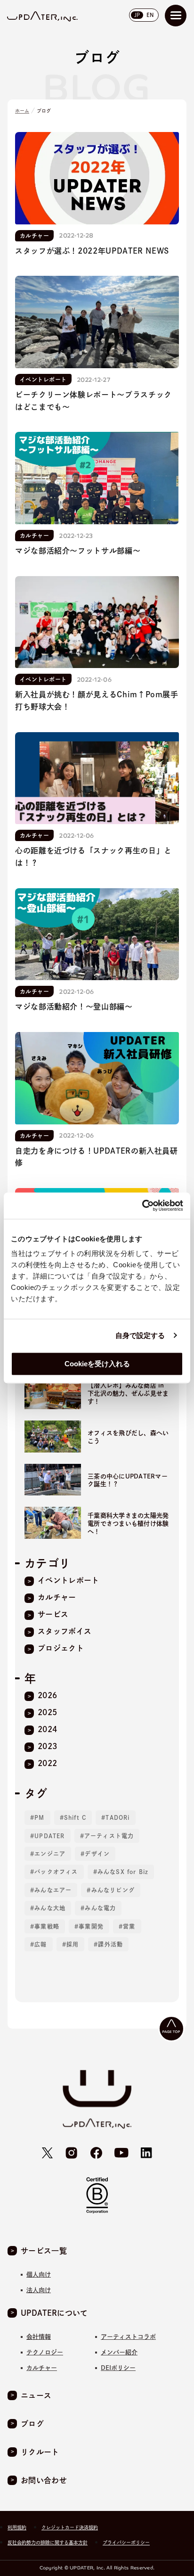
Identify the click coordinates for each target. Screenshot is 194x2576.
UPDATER (49, 1836)
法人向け (39, 2290)
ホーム (22, 111)
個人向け (39, 2275)
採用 (73, 1944)
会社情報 (39, 2337)
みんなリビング (113, 1890)
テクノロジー (45, 2352)
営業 (129, 1926)
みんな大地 (50, 1908)
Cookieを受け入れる (97, 1364)
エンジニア (50, 1854)
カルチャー (42, 2368)
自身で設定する (140, 1335)
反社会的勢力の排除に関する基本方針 (48, 2543)
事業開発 (91, 1926)
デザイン (97, 1854)
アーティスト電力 (109, 1836)
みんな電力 (100, 1908)
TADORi (117, 1817)
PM (39, 1817)
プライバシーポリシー (126, 2543)
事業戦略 (47, 1926)
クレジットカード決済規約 (70, 2527)
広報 (40, 1944)
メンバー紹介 (119, 2352)
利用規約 (17, 2527)
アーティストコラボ (128, 2337)
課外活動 (110, 1944)
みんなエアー (53, 1890)
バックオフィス (56, 1872)
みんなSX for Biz (123, 1872)
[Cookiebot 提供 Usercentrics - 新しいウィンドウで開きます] (142, 1205)
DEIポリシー (118, 2368)
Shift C (75, 1817)
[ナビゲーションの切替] (176, 16)
